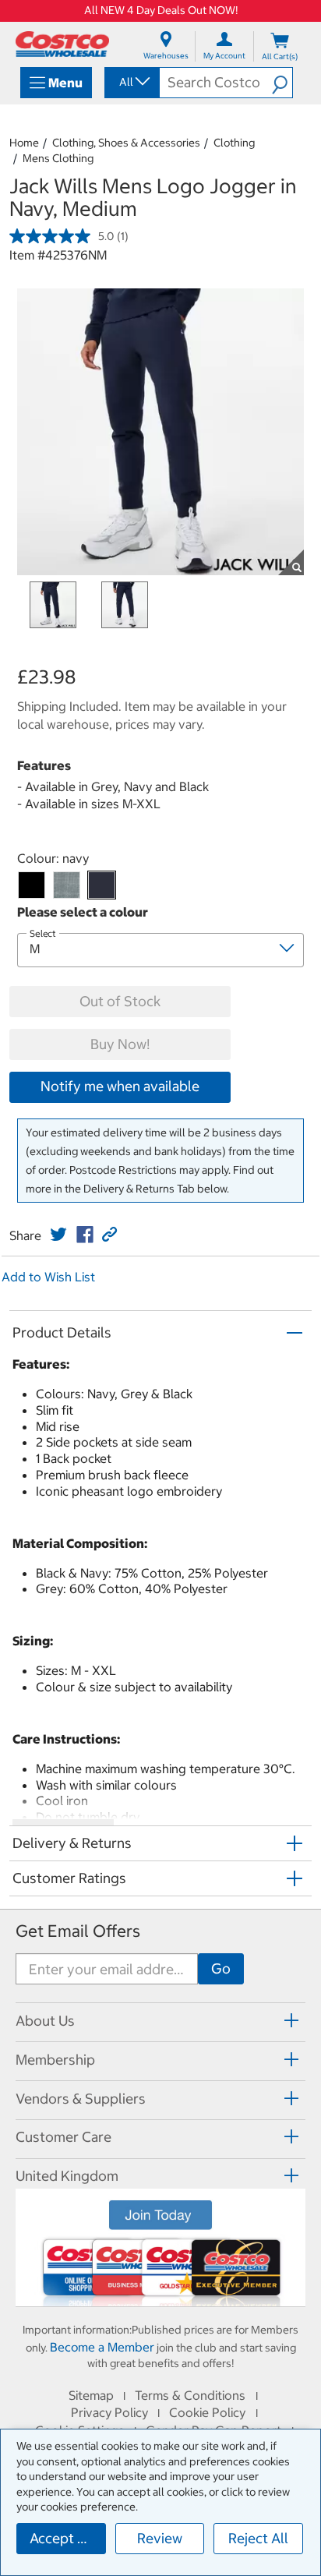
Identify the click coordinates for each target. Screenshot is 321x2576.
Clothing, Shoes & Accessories (126, 143)
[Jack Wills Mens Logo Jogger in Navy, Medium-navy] (102, 885)
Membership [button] (55, 2060)
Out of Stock (120, 1001)
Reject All (258, 2538)
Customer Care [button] (63, 2137)
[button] (282, 83)
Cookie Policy (207, 2412)
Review (160, 2538)
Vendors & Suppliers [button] (81, 2099)
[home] (62, 44)
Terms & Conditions (190, 2395)
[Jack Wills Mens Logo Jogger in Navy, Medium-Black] (32, 885)
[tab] (160, 2020)
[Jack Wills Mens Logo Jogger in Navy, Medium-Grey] (67, 885)
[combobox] (131, 82)
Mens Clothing (58, 158)
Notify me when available (120, 1086)
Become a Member (102, 2347)
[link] (58, 1235)
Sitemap (91, 2395)
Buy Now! (120, 1044)
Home (24, 143)
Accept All (62, 2538)
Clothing (234, 143)
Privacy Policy (109, 2412)
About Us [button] (45, 2021)
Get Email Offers (78, 1931)
